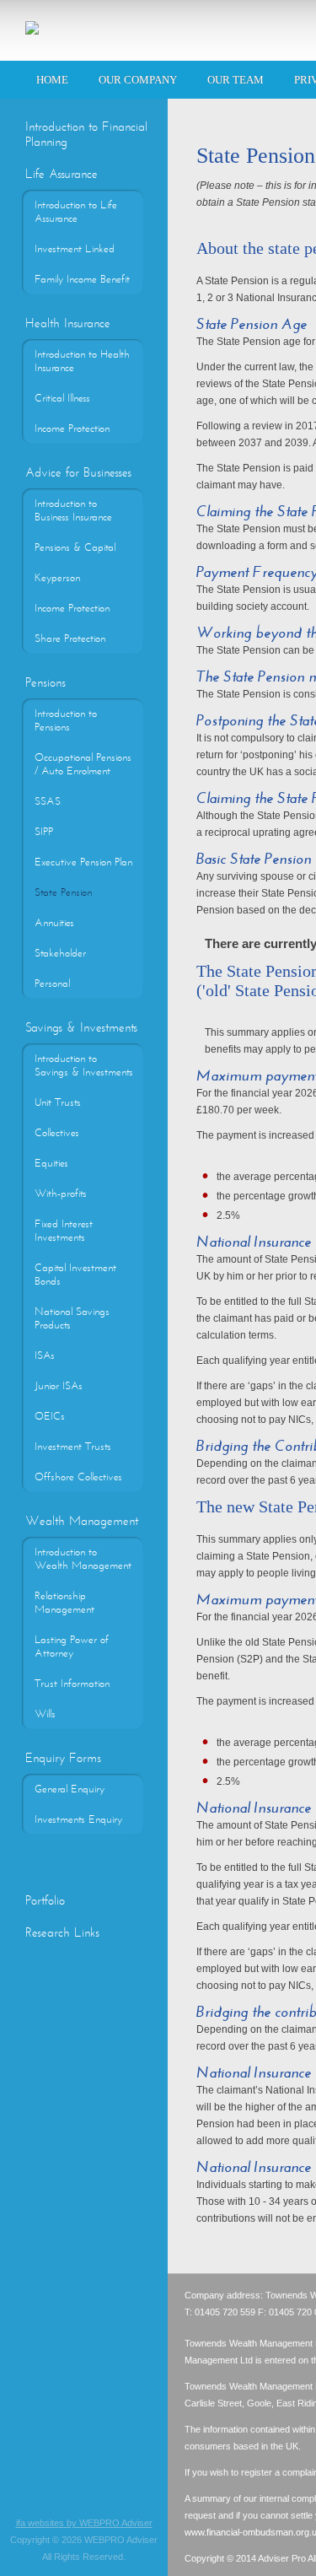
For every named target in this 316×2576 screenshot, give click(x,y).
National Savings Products (72, 1318)
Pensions (46, 682)
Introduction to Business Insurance (73, 510)
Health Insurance (68, 323)
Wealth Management (82, 1521)
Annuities (54, 923)
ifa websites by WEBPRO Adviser (84, 2523)
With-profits (61, 1194)
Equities (51, 1163)
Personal (52, 984)
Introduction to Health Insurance (82, 361)
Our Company (138, 80)
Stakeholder (60, 953)
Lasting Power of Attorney (72, 1646)
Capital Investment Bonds (75, 1275)
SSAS (48, 801)
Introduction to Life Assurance (76, 212)
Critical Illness (62, 398)
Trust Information (72, 1684)
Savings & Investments (81, 1027)
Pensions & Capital (75, 547)
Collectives (57, 1133)
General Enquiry (70, 1789)
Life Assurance (62, 174)
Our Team (236, 80)
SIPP (44, 832)
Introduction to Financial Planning (86, 134)
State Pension (63, 892)
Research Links (62, 1932)
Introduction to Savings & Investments (84, 1065)
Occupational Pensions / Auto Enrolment (83, 764)
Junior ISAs (59, 1386)
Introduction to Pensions (66, 720)
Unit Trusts (58, 1102)
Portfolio (45, 1900)
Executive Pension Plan (83, 862)
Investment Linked (75, 249)
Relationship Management (64, 1603)
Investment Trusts (73, 1447)
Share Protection (70, 639)
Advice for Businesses (78, 472)
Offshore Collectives (78, 1477)
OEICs (50, 1416)
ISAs (45, 1355)
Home (52, 80)
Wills (45, 1714)
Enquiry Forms (63, 1758)
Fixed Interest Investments (64, 1231)
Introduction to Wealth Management (83, 1559)
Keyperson (57, 578)
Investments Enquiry (78, 1819)
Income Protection (72, 428)
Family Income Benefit (82, 279)
